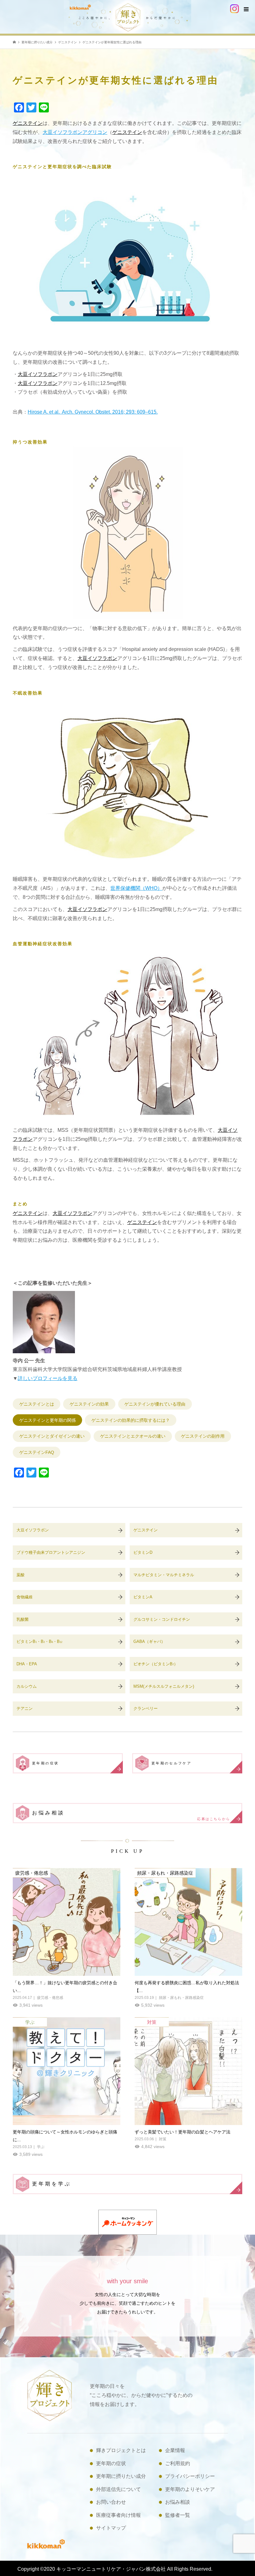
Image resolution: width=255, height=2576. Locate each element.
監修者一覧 (178, 2515)
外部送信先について (118, 2489)
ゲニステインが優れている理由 (155, 1404)
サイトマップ (111, 2528)
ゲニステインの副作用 (203, 1436)
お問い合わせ (111, 2502)
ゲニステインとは (37, 1404)
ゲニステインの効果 (89, 1404)
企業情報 (175, 2450)
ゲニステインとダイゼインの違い (52, 1436)
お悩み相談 (131, 1815)
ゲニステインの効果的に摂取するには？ (131, 1420)
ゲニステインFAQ (37, 1452)
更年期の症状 (45, 1763)
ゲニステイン (28, 123)
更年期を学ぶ (52, 2184)
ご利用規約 (178, 2463)
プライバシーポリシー (190, 2476)
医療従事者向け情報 (118, 2515)
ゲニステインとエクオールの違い (133, 1436)
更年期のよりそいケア (190, 2489)
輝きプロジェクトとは (121, 2450)
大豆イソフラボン (38, 374)
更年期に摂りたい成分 (121, 2476)
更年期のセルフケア (172, 1763)
